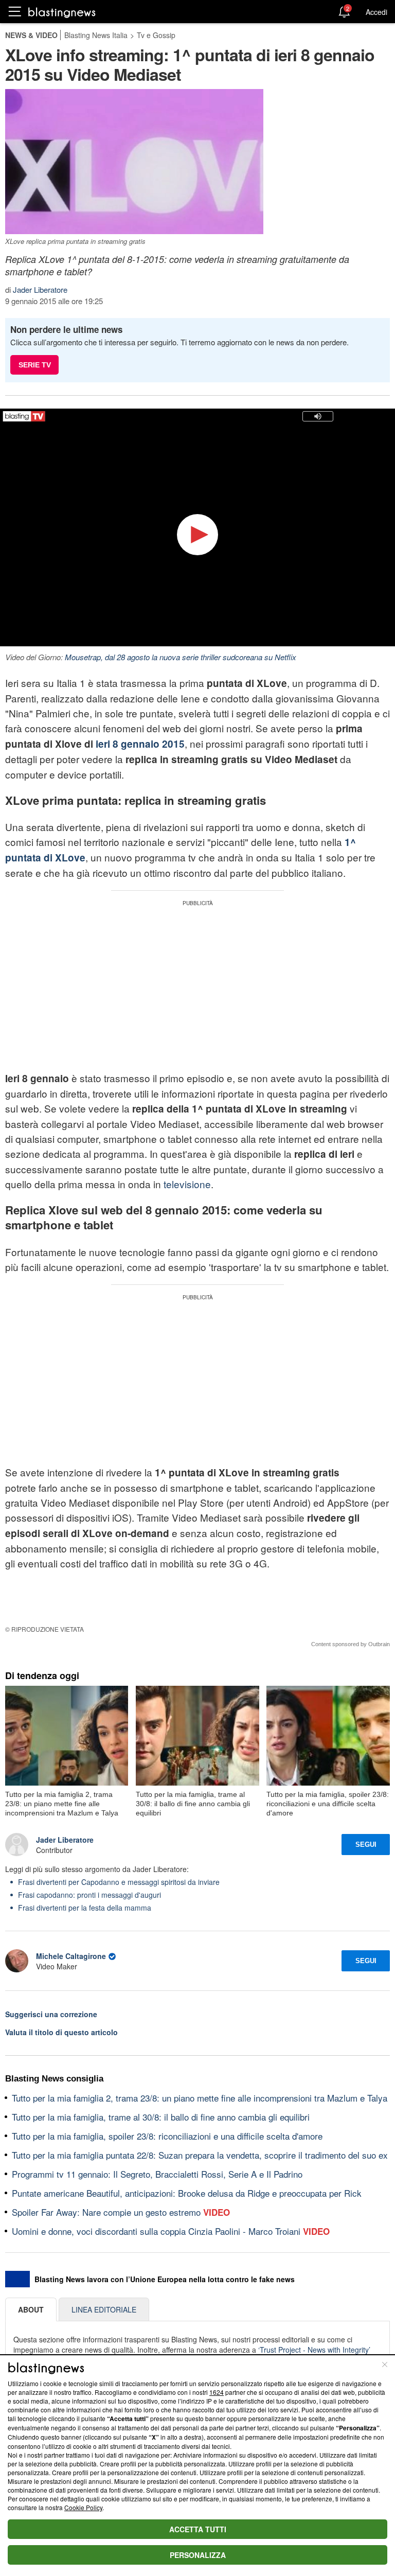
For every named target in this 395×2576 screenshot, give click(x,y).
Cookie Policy (83, 2507)
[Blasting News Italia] (62, 12)
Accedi (376, 12)
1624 (217, 2392)
